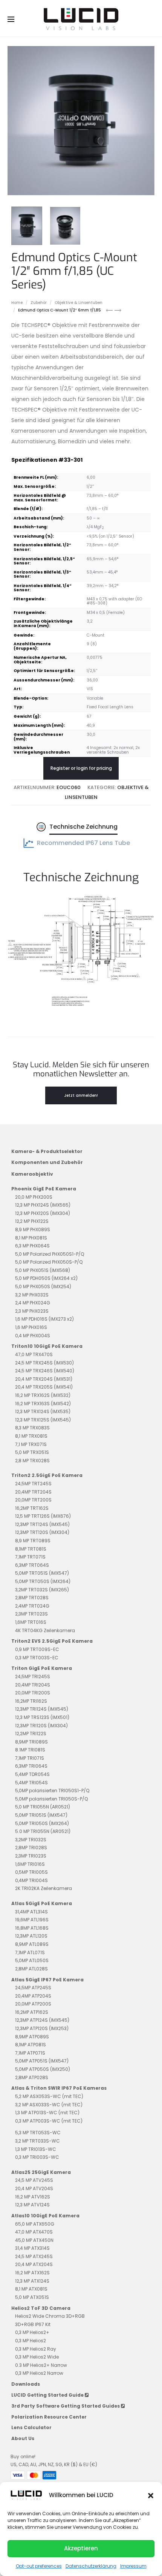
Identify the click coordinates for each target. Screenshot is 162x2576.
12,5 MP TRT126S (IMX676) (43, 1516)
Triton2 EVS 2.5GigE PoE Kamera (52, 1641)
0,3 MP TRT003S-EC (37, 1658)
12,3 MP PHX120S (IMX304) (43, 1213)
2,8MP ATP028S (32, 2077)
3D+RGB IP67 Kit (33, 2324)
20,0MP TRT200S (33, 1500)
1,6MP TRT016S (31, 1622)
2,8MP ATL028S (31, 1969)
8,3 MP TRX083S (32, 1428)
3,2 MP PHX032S (32, 1295)
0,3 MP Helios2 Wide (37, 2357)
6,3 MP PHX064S (32, 1246)
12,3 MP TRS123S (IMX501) (42, 1717)
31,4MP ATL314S (31, 1912)
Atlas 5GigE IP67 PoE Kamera (47, 1980)
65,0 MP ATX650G (35, 2224)
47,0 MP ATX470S (34, 2232)
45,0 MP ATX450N (34, 2240)
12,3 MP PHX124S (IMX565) (43, 1205)
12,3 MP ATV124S (32, 2205)
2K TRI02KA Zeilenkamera (44, 1888)
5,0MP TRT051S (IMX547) (42, 1573)
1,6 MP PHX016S (31, 1327)
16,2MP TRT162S (32, 1508)
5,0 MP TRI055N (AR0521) (43, 1807)
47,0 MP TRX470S (34, 1354)
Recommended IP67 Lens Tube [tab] (83, 843)
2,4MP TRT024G (32, 1606)
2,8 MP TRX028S (32, 1461)
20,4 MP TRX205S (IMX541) (44, 1387)
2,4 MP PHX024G (33, 1303)
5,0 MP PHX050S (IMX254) (43, 1286)
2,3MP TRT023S (31, 1614)
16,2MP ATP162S (32, 2012)
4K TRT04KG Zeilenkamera (45, 1630)
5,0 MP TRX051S (32, 1452)
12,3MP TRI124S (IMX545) (42, 1709)
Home (17, 303)
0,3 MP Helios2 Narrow (39, 2373)
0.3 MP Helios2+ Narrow (41, 2365)
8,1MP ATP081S (31, 2045)
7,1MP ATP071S (30, 2053)
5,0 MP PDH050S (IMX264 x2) (46, 1278)
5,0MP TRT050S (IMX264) (43, 1581)
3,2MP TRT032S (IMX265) (42, 1590)
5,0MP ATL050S (32, 1960)
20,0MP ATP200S (33, 2004)
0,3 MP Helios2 (31, 2341)
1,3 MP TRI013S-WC (36, 2149)
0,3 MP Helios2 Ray (36, 2349)
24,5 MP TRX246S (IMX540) (45, 1371)
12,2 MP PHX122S (32, 1221)
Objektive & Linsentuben (79, 303)
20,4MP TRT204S (33, 1492)
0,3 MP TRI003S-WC (37, 2157)
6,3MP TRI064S (31, 1766)
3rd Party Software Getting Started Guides (66, 2406)
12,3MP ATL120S (31, 1936)
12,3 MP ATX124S (32, 2281)
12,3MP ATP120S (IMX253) (42, 2028)
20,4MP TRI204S (33, 1685)
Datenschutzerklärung (91, 2566)
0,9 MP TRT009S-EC (37, 1649)
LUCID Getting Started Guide (48, 2395)
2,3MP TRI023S (31, 1856)
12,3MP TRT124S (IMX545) (42, 1524)
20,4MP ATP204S (33, 1996)
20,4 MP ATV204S (34, 2188)
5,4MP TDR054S (32, 1774)
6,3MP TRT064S (32, 1565)
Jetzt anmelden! (81, 1095)
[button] (151, 2495)
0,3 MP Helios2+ (32, 2332)
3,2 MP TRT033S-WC (37, 2141)
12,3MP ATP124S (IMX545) (42, 2020)
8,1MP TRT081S (31, 1549)
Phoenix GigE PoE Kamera (44, 1189)
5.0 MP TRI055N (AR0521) (43, 1831)
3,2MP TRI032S (31, 1840)
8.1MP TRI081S (30, 1750)
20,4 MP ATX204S (34, 2264)
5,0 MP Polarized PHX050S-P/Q (49, 1262)
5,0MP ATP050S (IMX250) (43, 2069)
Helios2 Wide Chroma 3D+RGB (50, 2316)
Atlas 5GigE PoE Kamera (42, 1903)
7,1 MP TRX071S (31, 1444)
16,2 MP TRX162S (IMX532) (43, 1395)
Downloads (26, 2384)
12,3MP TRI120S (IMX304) (41, 1726)
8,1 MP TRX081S (31, 1436)
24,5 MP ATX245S (34, 2256)
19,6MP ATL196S (32, 1920)
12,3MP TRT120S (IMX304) (42, 1532)
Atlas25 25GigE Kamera (41, 2172)
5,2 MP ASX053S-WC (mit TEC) (49, 2096)
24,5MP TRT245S (33, 1484)
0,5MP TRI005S (31, 1872)
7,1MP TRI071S (30, 1758)
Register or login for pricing (81, 768)
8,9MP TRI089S (31, 1742)
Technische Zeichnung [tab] (83, 827)
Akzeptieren (81, 2548)
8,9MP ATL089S (32, 1944)
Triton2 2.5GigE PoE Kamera (47, 1475)
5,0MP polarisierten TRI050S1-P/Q (52, 1791)
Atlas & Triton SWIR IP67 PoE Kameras (59, 2088)
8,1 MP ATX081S (31, 2289)
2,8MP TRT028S (32, 1598)
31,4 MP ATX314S (32, 2248)
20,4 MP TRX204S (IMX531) (44, 1379)
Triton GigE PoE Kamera (42, 1668)
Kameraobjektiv (32, 1174)
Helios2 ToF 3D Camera (41, 2308)
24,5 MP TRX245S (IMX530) (44, 1363)
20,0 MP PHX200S (34, 1197)
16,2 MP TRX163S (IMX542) (43, 1404)
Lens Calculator (31, 2427)
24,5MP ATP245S (33, 1988)
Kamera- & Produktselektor (47, 1151)
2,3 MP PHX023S (32, 1311)
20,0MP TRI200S (33, 1693)
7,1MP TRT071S (30, 1557)
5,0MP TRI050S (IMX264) (42, 1823)
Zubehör (39, 303)
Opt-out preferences (39, 2566)
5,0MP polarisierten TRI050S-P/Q (51, 1799)
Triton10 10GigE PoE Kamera (47, 1346)
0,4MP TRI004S (31, 1880)
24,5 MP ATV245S (34, 2180)
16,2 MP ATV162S (33, 2197)
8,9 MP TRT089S (33, 1541)
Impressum (133, 2566)
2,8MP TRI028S (31, 1848)
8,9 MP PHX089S (33, 1229)
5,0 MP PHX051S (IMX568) (43, 1270)
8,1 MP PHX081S (31, 1238)
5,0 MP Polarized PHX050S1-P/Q (50, 1254)
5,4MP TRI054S (31, 1783)
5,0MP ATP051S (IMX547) (42, 2061)
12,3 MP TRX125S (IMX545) (43, 1420)
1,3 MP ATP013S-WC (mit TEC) (47, 2113)
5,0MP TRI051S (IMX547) (41, 1815)
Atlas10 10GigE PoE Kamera (45, 2216)
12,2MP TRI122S (31, 1734)
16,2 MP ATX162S (32, 2273)
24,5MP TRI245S (33, 1676)
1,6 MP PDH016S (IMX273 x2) (44, 1319)
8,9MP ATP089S (32, 2037)
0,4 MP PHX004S (33, 1336)
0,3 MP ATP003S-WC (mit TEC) (49, 2121)
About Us (23, 2438)
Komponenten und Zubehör (47, 1162)
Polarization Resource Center (49, 2417)
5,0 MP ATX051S (32, 2297)
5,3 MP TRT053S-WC (38, 2133)
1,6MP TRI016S (30, 1864)
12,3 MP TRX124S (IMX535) (43, 1411)
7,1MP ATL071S (30, 1952)
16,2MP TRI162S (31, 1701)
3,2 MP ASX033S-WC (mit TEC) (49, 2105)
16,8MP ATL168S (32, 1928)
